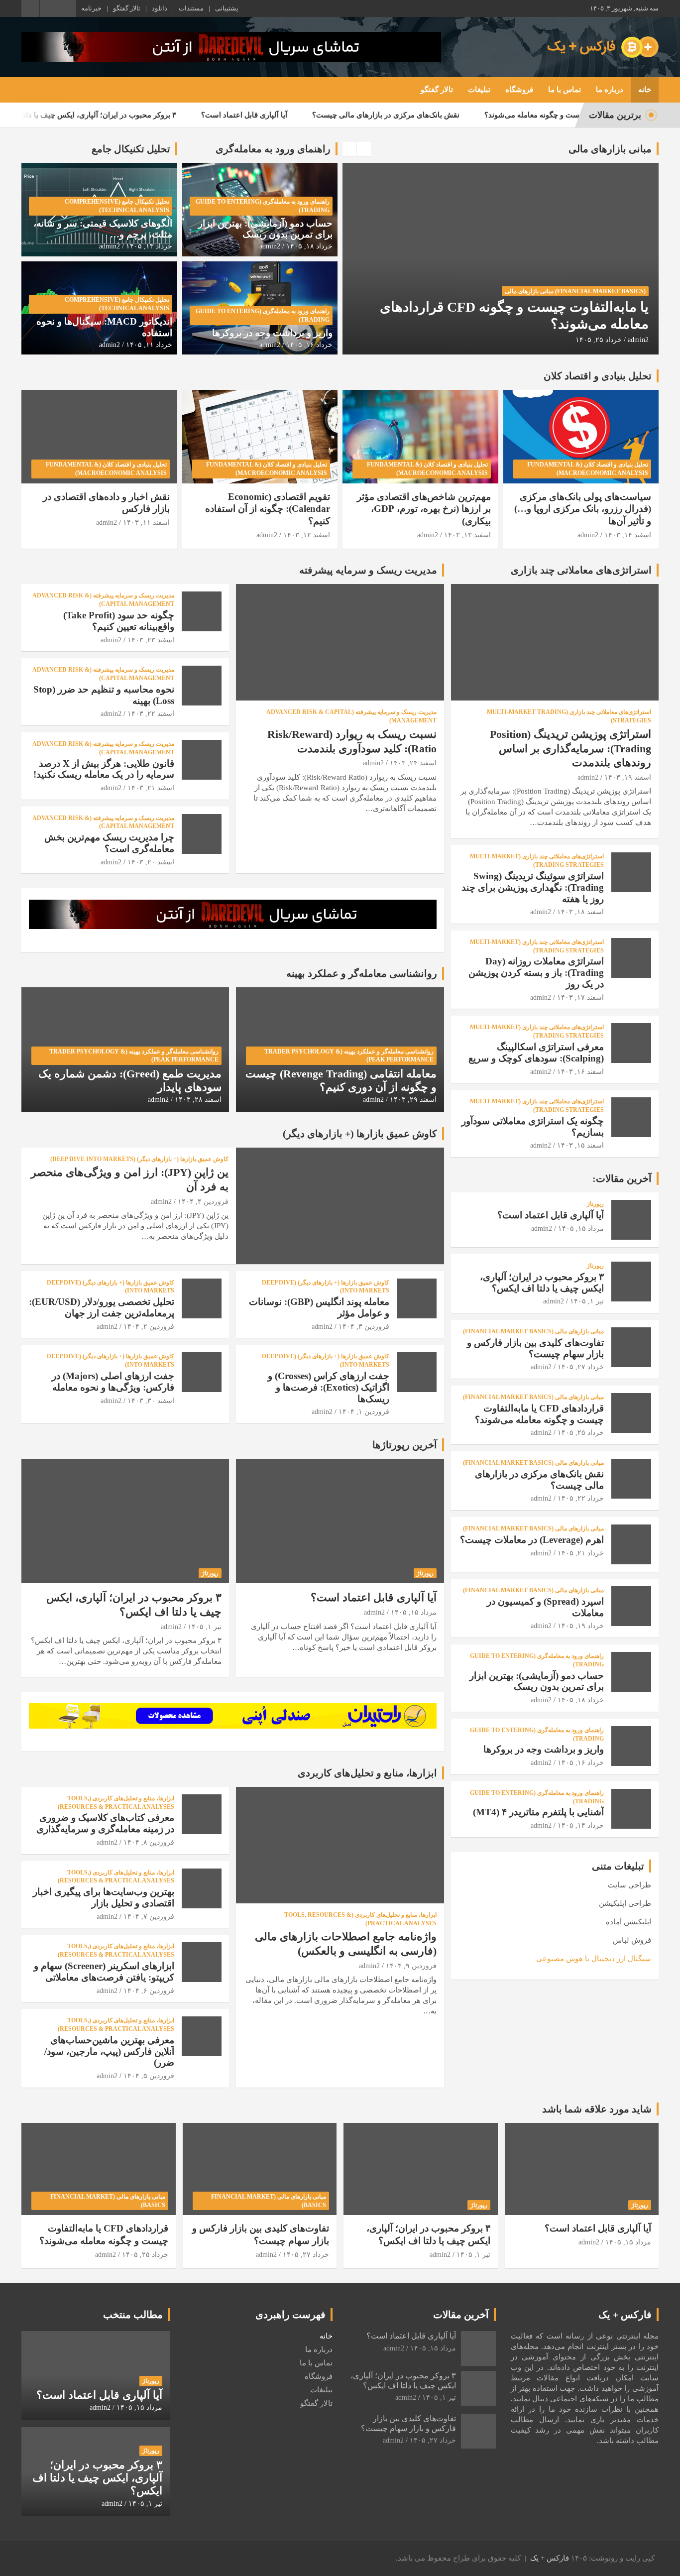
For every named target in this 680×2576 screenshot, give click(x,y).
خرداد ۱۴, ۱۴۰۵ (581, 1825)
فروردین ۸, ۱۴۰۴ (149, 1842)
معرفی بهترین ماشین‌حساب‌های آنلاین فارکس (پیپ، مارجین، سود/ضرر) (109, 2051)
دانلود (160, 8)
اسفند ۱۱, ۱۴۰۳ (146, 523)
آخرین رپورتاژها (405, 1445)
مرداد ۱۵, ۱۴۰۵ (414, 1612)
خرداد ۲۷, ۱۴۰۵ (581, 1367)
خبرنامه (91, 8)
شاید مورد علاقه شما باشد (597, 2109)
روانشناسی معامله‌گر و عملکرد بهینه (362, 973)
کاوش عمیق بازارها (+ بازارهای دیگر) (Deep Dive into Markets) (139, 1159)
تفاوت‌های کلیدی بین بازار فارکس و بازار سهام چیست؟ (535, 1348)
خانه (645, 90)
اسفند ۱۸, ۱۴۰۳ (580, 912)
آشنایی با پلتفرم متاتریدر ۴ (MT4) (538, 1812)
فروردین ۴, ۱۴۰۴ (203, 1202)
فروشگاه (519, 90)
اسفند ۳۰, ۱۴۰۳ (151, 1401)
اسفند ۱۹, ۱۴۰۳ (628, 777)
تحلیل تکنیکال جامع (131, 149)
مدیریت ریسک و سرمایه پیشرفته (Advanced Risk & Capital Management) (351, 716)
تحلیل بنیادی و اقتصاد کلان (598, 376)
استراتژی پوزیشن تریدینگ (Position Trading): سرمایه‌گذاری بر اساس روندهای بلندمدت (570, 748)
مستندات (191, 8)
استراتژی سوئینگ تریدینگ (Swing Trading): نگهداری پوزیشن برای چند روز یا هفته (533, 887)
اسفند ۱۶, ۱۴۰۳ (580, 1072)
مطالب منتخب (133, 2315)
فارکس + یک (550, 2558)
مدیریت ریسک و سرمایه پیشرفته (368, 570)
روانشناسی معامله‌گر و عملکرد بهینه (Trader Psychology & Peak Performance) (349, 1056)
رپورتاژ (425, 1573)
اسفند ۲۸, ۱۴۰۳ (198, 1100)
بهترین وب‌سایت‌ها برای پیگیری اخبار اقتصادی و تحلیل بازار (104, 1897)
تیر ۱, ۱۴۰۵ (205, 1627)
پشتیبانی (227, 8)
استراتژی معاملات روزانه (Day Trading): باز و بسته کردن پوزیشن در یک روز (536, 973)
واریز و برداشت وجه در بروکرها (272, 333)
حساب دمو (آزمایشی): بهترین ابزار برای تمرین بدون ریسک (265, 229)
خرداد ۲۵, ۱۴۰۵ (581, 1433)
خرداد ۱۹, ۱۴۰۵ (581, 1626)
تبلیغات (479, 90)
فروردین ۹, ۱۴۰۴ (411, 1966)
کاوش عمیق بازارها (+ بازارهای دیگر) (360, 1134)
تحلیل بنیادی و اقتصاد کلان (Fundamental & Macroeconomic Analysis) (588, 469)
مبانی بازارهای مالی (610, 149)
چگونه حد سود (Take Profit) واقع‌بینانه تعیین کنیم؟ (119, 621)
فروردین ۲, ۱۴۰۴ (149, 1327)
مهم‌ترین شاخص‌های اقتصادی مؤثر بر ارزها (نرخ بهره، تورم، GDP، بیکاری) (424, 509)
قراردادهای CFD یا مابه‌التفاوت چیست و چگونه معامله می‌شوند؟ (539, 1414)
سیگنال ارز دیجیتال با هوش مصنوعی (594, 1959)
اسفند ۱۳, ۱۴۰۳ (467, 535)
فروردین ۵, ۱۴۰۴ (149, 2076)
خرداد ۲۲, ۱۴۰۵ (599, 340)
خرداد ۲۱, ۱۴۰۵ (581, 1553)
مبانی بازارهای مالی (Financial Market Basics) (575, 308)
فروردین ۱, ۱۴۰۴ (364, 1412)
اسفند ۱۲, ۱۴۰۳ (307, 535)
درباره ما (610, 90)
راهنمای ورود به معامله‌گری (273, 149)
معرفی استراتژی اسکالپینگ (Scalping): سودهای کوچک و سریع (536, 1053)
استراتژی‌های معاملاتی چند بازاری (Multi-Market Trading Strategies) (569, 716)
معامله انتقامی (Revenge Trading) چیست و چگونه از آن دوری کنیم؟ (341, 1080)
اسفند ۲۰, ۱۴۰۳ (151, 862)
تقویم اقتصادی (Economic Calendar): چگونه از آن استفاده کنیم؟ (268, 509)
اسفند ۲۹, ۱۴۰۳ (413, 1100)
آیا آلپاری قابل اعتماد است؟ (314, 115)
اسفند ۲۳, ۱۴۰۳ (151, 640)
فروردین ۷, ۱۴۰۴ (149, 1917)
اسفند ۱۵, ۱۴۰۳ (580, 1145)
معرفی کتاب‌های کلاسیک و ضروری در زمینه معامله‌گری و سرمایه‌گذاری (105, 1823)
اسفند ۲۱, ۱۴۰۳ (151, 788)
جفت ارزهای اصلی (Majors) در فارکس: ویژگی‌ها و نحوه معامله (113, 1382)
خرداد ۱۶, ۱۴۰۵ (309, 345)
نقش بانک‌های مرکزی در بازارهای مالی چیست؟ (455, 115)
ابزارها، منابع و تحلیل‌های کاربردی (367, 1773)
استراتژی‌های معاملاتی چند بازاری (581, 570)
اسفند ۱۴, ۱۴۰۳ (628, 535)
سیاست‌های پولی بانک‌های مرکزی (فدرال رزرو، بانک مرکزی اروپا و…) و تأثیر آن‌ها (583, 509)
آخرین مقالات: (622, 1178)
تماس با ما (565, 90)
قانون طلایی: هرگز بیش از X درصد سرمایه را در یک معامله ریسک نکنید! (104, 769)
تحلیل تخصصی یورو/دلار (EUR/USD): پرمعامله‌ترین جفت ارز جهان (102, 1307)
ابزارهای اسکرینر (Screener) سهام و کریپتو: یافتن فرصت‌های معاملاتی (104, 1972)
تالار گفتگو (127, 8)
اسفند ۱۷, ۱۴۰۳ (580, 997)
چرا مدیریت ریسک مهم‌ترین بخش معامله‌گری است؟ (109, 843)
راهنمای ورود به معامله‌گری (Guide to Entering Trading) (263, 206)
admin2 (638, 340)
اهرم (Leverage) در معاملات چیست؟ (532, 1540)
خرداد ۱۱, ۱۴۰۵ (149, 345)
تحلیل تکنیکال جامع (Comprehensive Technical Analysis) (117, 206)
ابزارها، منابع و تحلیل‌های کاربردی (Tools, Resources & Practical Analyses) (360, 1919)
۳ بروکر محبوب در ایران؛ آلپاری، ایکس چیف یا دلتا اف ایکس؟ (151, 115)
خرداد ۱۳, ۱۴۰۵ (149, 246)
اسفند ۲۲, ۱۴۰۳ (151, 714)
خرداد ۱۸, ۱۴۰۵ (309, 246)
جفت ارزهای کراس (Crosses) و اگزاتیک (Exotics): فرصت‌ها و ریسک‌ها (329, 1387)
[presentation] (349, 149)
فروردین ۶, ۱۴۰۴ (149, 1991)
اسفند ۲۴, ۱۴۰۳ (413, 763)
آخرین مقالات (461, 2315)
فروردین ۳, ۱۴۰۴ (364, 1327)
